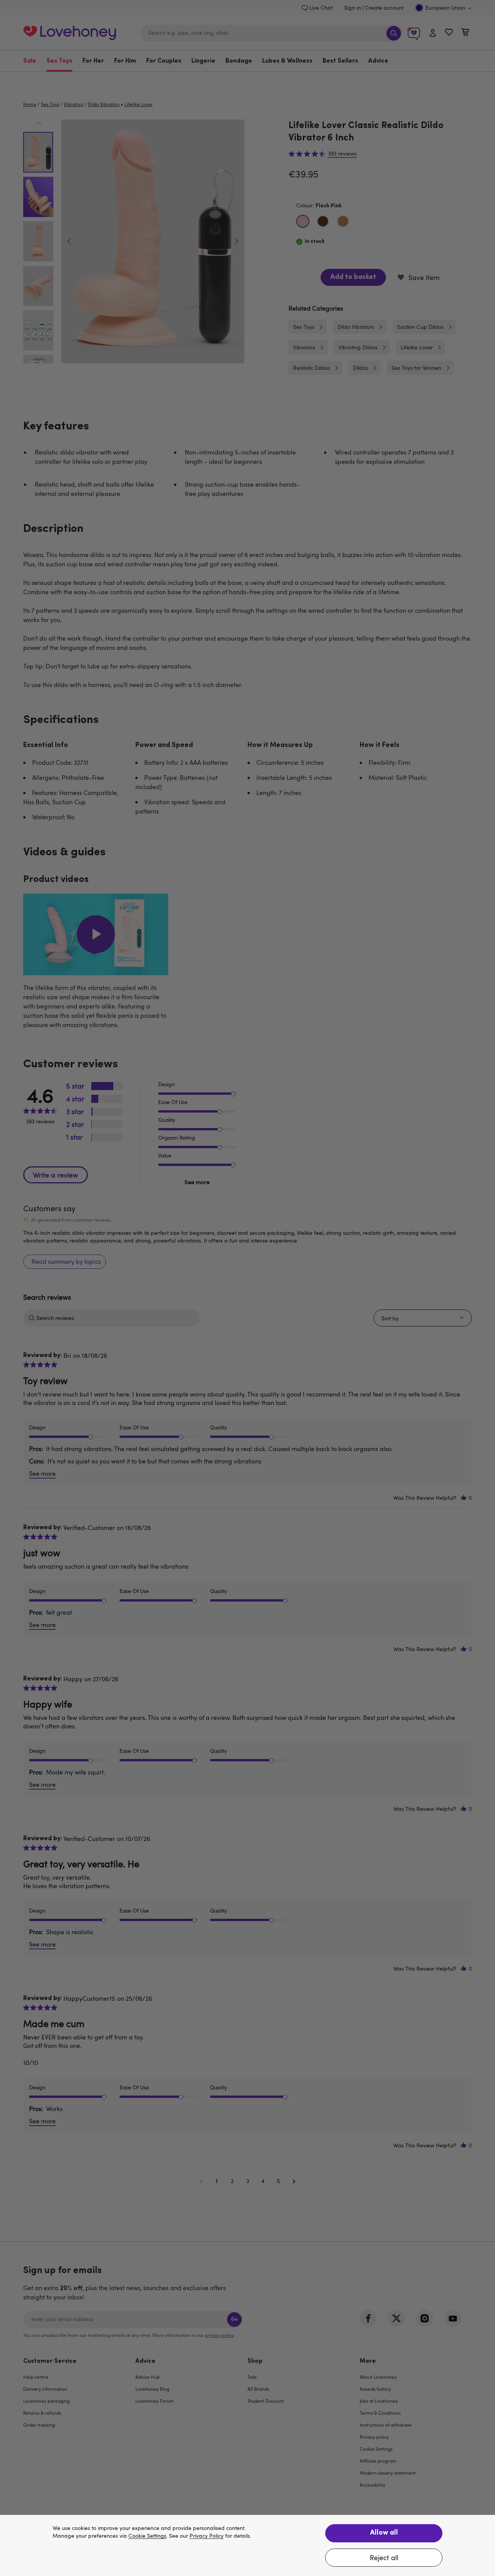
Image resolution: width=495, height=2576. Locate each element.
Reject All (384, 2557)
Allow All (384, 2533)
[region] (247, 2545)
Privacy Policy (207, 2536)
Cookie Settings (147, 2536)
